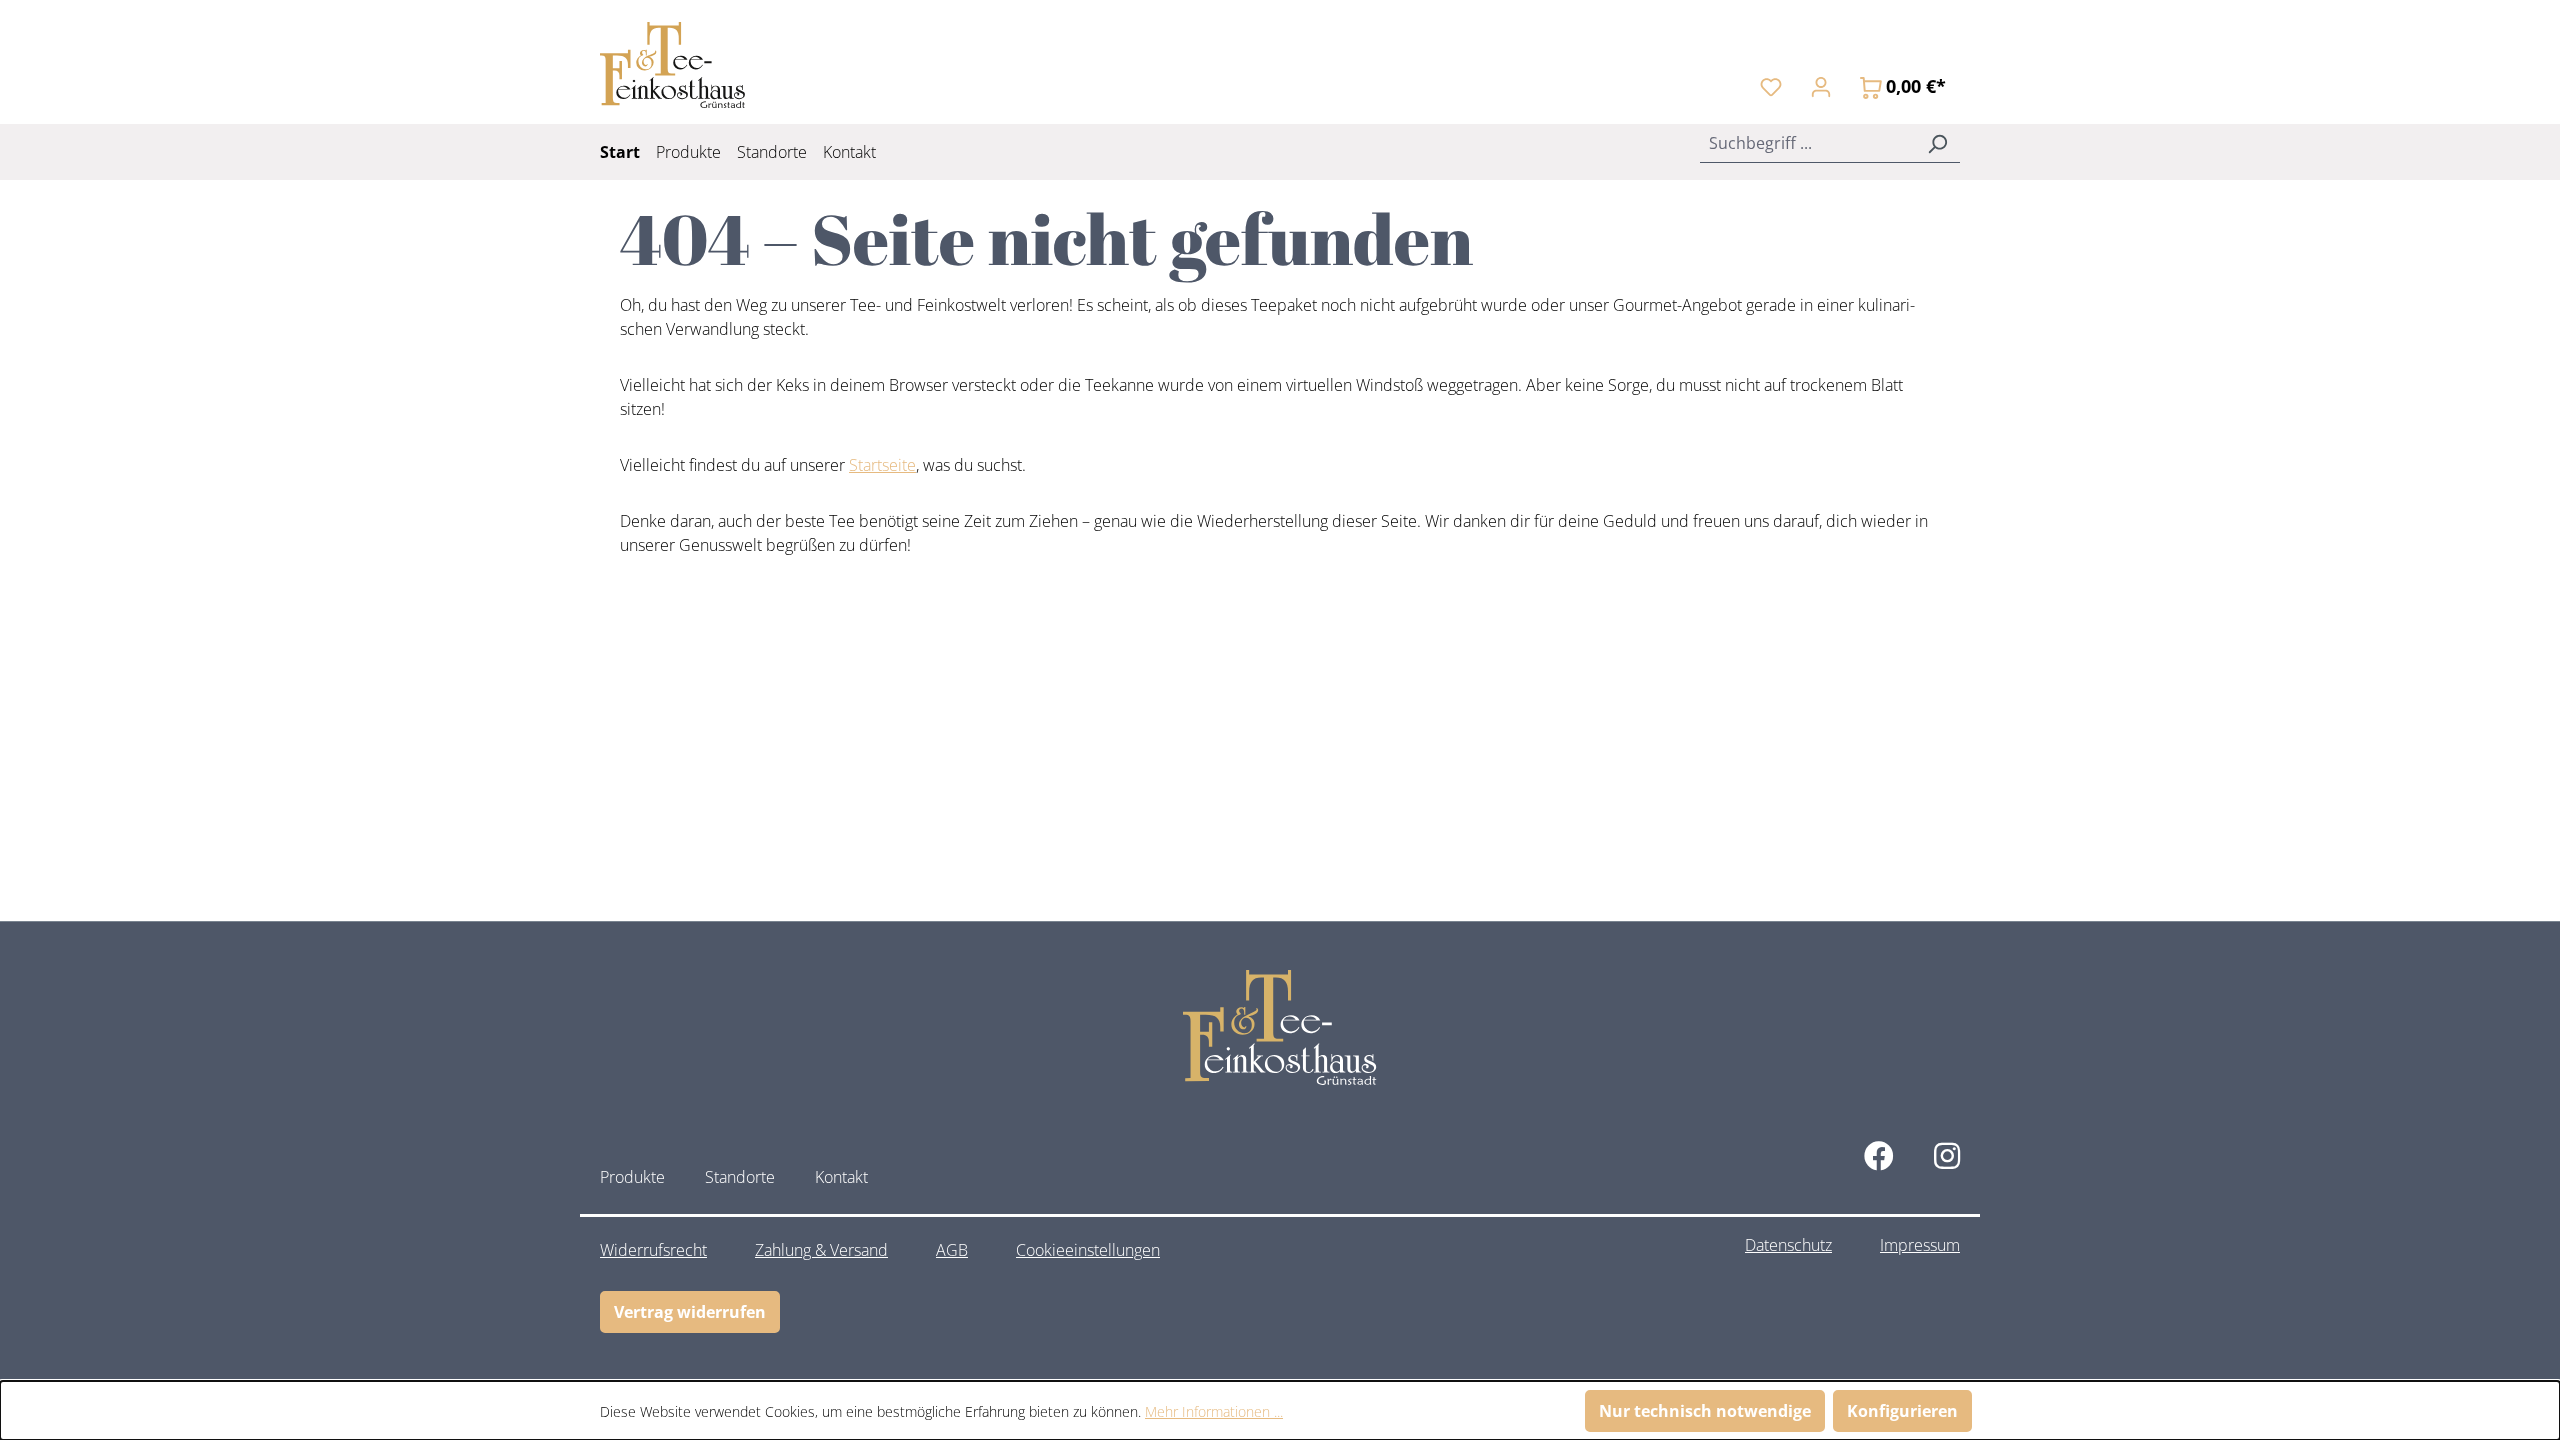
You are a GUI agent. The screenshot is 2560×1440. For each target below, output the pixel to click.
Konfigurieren (1902, 1411)
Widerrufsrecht (653, 1250)
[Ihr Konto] (1821, 86)
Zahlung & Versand (821, 1250)
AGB (952, 1250)
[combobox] (1807, 143)
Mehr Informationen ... (1214, 1411)
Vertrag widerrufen (690, 1312)
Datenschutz (1788, 1245)
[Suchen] (1937, 143)
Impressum (1920, 1245)
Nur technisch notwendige (1705, 1411)
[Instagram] (1947, 1155)
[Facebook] (1879, 1155)
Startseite (882, 465)
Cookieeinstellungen (1088, 1250)
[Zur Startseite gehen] (672, 65)
